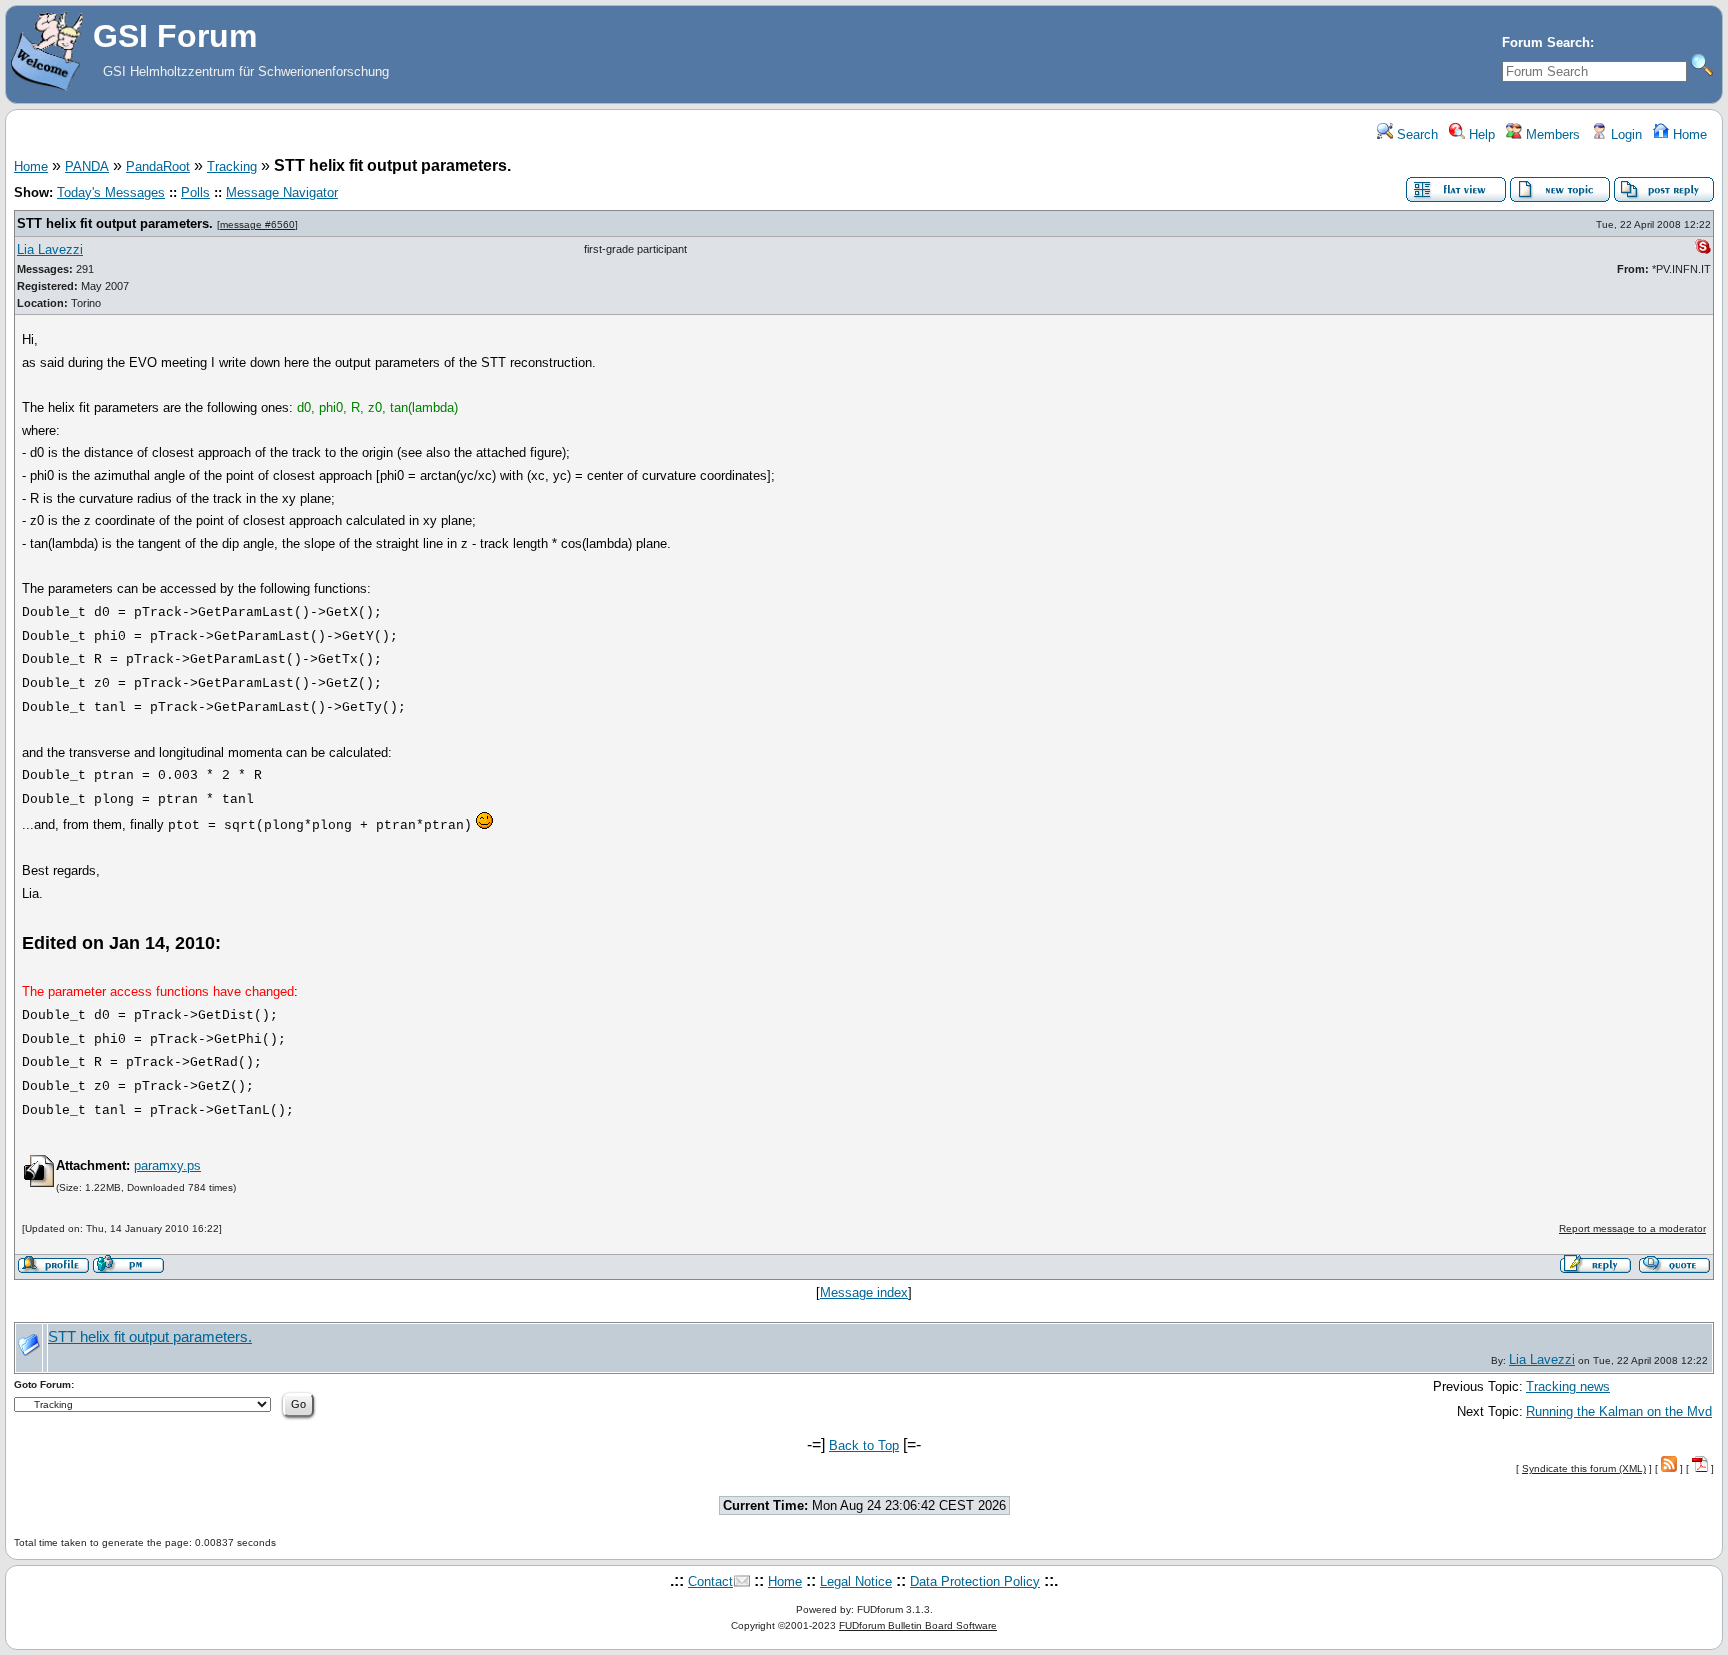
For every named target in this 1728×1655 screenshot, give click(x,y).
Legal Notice (856, 1581)
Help (1480, 134)
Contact (710, 1581)
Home (1688, 134)
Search (1415, 134)
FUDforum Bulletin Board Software (918, 1625)
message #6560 (257, 224)
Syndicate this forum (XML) (1584, 1468)
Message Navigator (282, 192)
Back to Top (864, 1445)
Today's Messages (111, 192)
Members (1551, 134)
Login (1624, 134)
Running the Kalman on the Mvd (1619, 1411)
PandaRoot (158, 166)
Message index (864, 1292)
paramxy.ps (167, 1165)
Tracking (232, 166)
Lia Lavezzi (50, 249)
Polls (195, 192)
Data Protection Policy (975, 1581)
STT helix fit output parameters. (115, 223)
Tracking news (1568, 1386)
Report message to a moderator (1632, 1228)
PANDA (87, 166)
